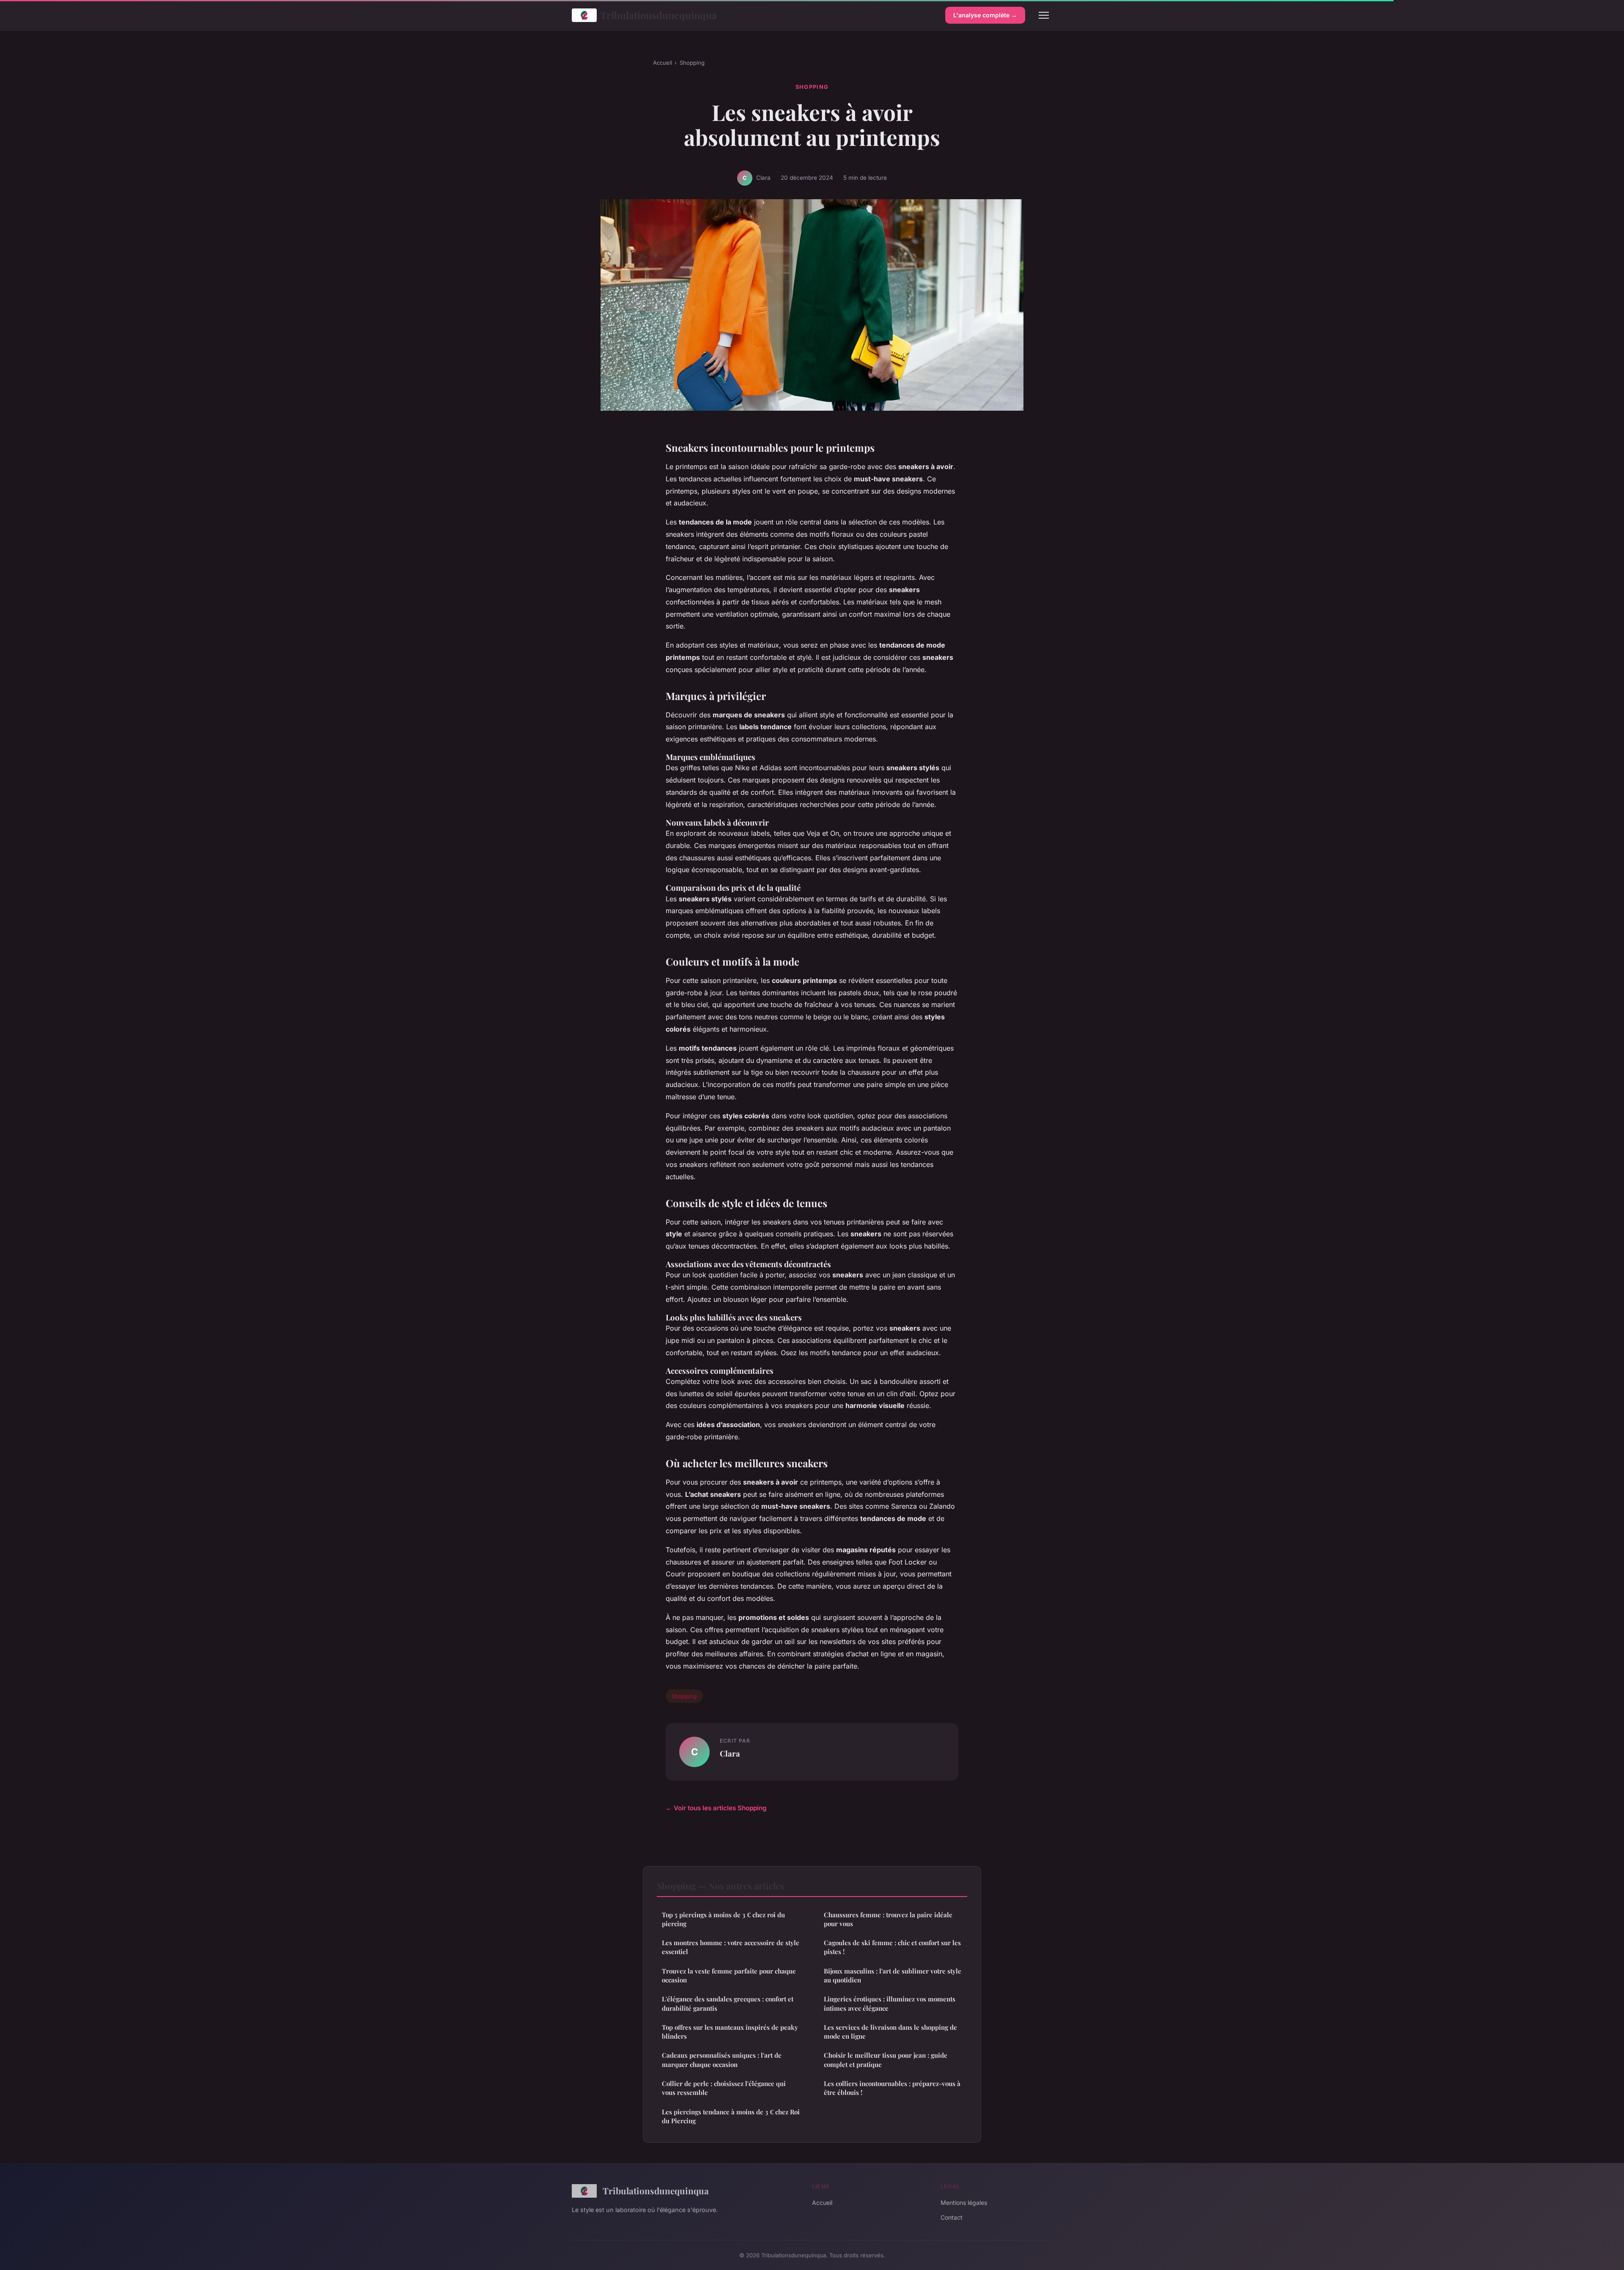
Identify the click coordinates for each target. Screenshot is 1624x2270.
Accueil (662, 63)
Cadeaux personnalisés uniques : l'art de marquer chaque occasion (722, 2060)
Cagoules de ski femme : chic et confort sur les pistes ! (892, 1947)
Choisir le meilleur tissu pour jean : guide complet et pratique (886, 2060)
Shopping (692, 63)
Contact (952, 2217)
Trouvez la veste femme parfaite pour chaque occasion (729, 1975)
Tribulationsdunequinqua (658, 15)
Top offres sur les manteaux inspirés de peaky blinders (730, 2032)
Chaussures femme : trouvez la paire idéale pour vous (888, 1919)
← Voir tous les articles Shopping (716, 1808)
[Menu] (1044, 15)
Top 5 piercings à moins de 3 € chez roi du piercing (723, 1919)
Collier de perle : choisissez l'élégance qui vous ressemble (724, 2088)
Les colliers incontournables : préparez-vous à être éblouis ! (892, 2088)
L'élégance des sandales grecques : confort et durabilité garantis (728, 2003)
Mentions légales (964, 2203)
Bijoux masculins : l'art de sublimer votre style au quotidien (893, 1975)
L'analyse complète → (985, 15)
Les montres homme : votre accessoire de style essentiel (731, 1947)
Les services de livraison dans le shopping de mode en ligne (890, 2032)
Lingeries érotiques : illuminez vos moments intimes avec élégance (890, 2003)
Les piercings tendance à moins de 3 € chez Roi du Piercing (731, 2116)
